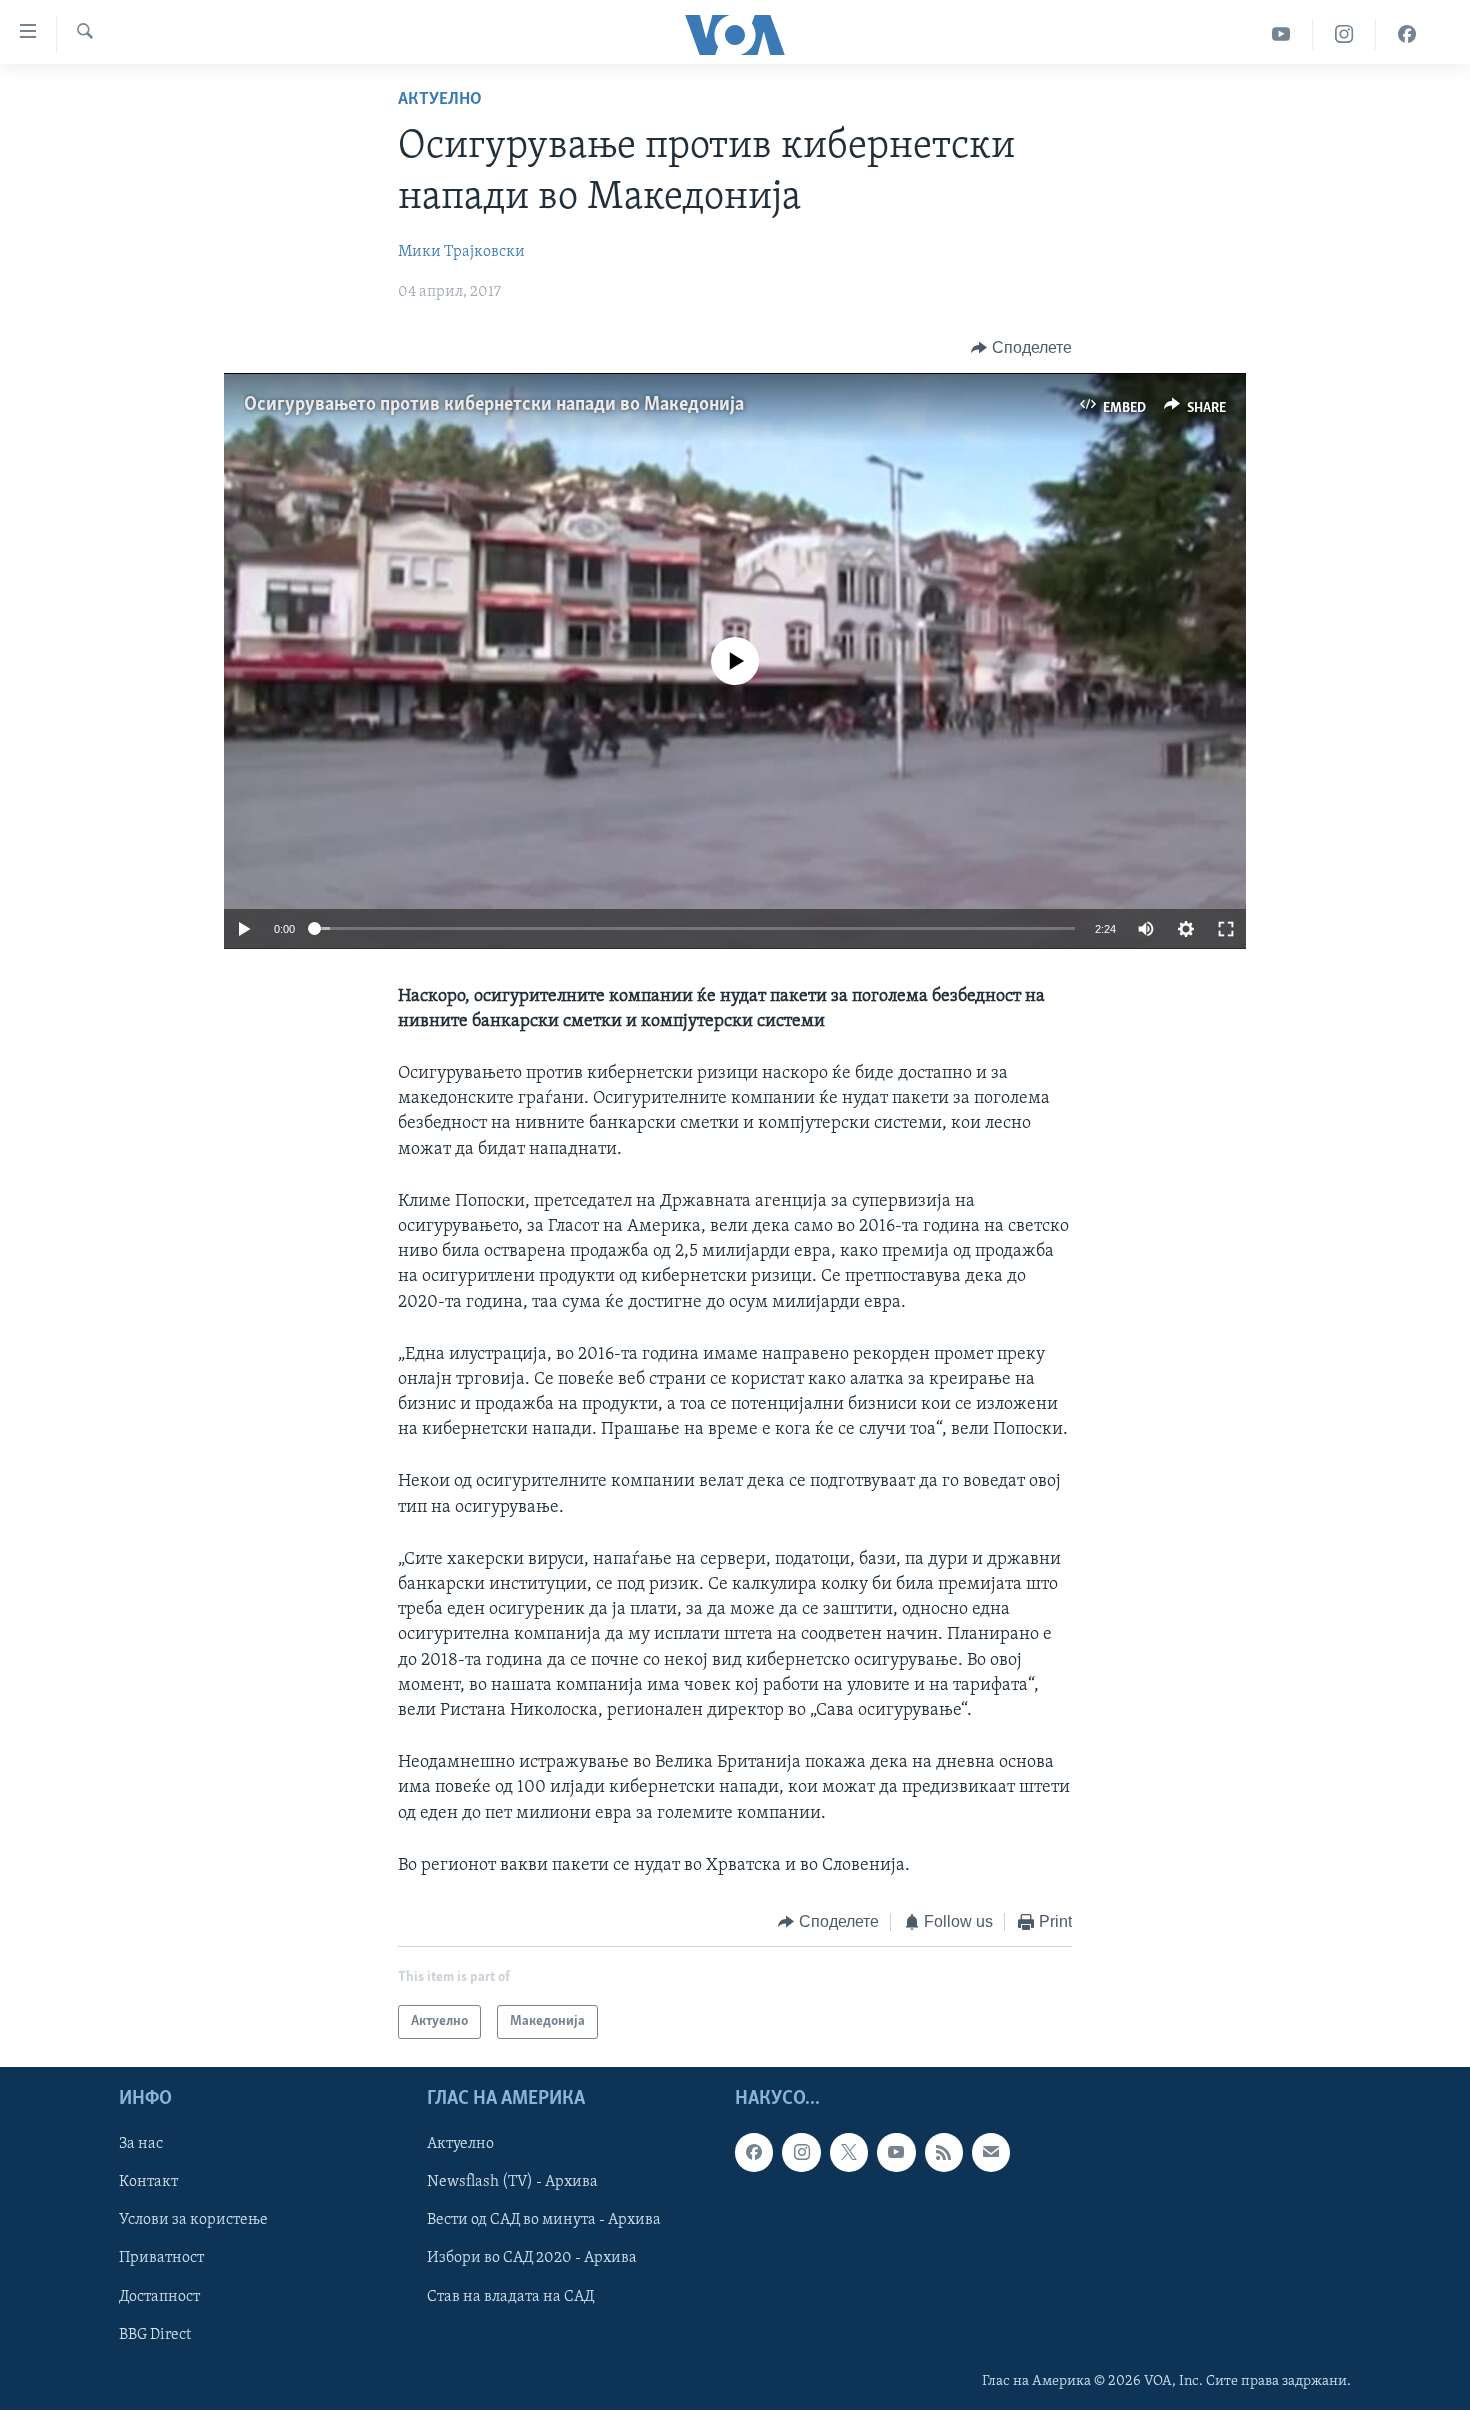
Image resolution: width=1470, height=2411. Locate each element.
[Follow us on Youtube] (896, 2153)
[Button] (1021, 348)
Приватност (161, 2259)
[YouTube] (1281, 34)
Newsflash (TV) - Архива (512, 2183)
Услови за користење (193, 2221)
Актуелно (440, 100)
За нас (141, 2145)
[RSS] (944, 2153)
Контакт (148, 2183)
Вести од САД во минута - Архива (544, 2221)
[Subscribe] (991, 2153)
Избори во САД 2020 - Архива (532, 2259)
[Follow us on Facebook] (754, 2153)
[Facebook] (1407, 34)
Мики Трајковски (461, 252)
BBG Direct (155, 2335)
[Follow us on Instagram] (801, 2153)
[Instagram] (1344, 34)
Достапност (159, 2297)
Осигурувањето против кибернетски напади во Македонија (494, 405)
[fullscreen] (1226, 929)
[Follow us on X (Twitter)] (849, 2153)
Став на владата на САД (510, 2297)
